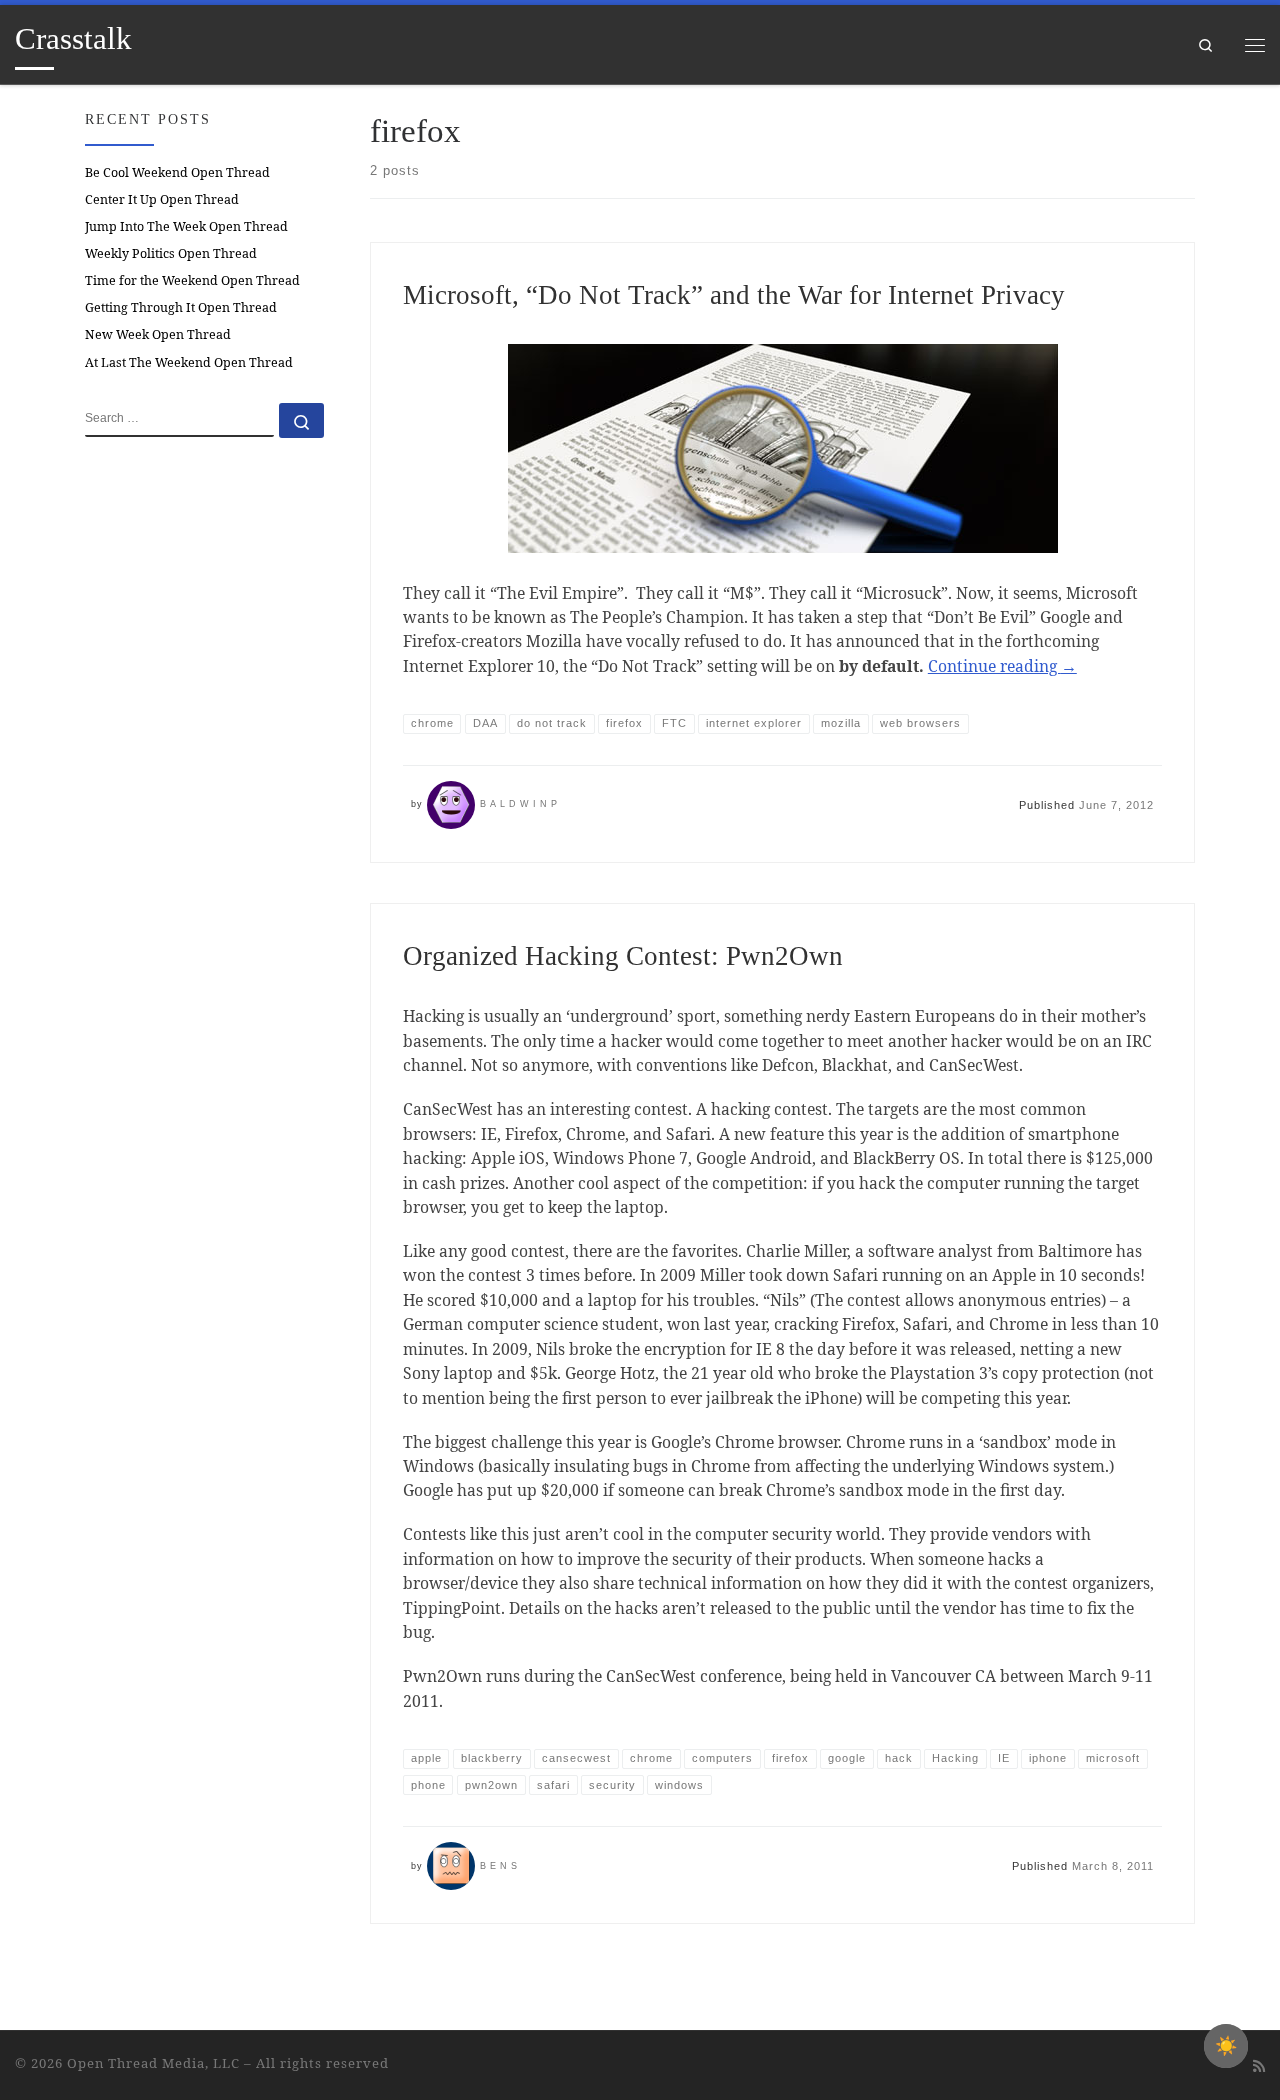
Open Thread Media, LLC (153, 2063)
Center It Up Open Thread (162, 199)
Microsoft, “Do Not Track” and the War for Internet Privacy (734, 295)
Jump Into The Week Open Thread (186, 226)
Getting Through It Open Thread (181, 307)
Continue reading (1002, 666)
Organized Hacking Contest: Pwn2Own (623, 956)
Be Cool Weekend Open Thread (177, 172)
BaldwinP (520, 804)
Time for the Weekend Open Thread (192, 280)
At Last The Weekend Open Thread (189, 362)
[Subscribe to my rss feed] (1259, 2066)
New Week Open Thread (158, 334)
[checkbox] (1226, 2046)
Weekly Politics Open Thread (171, 253)
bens (500, 1866)
